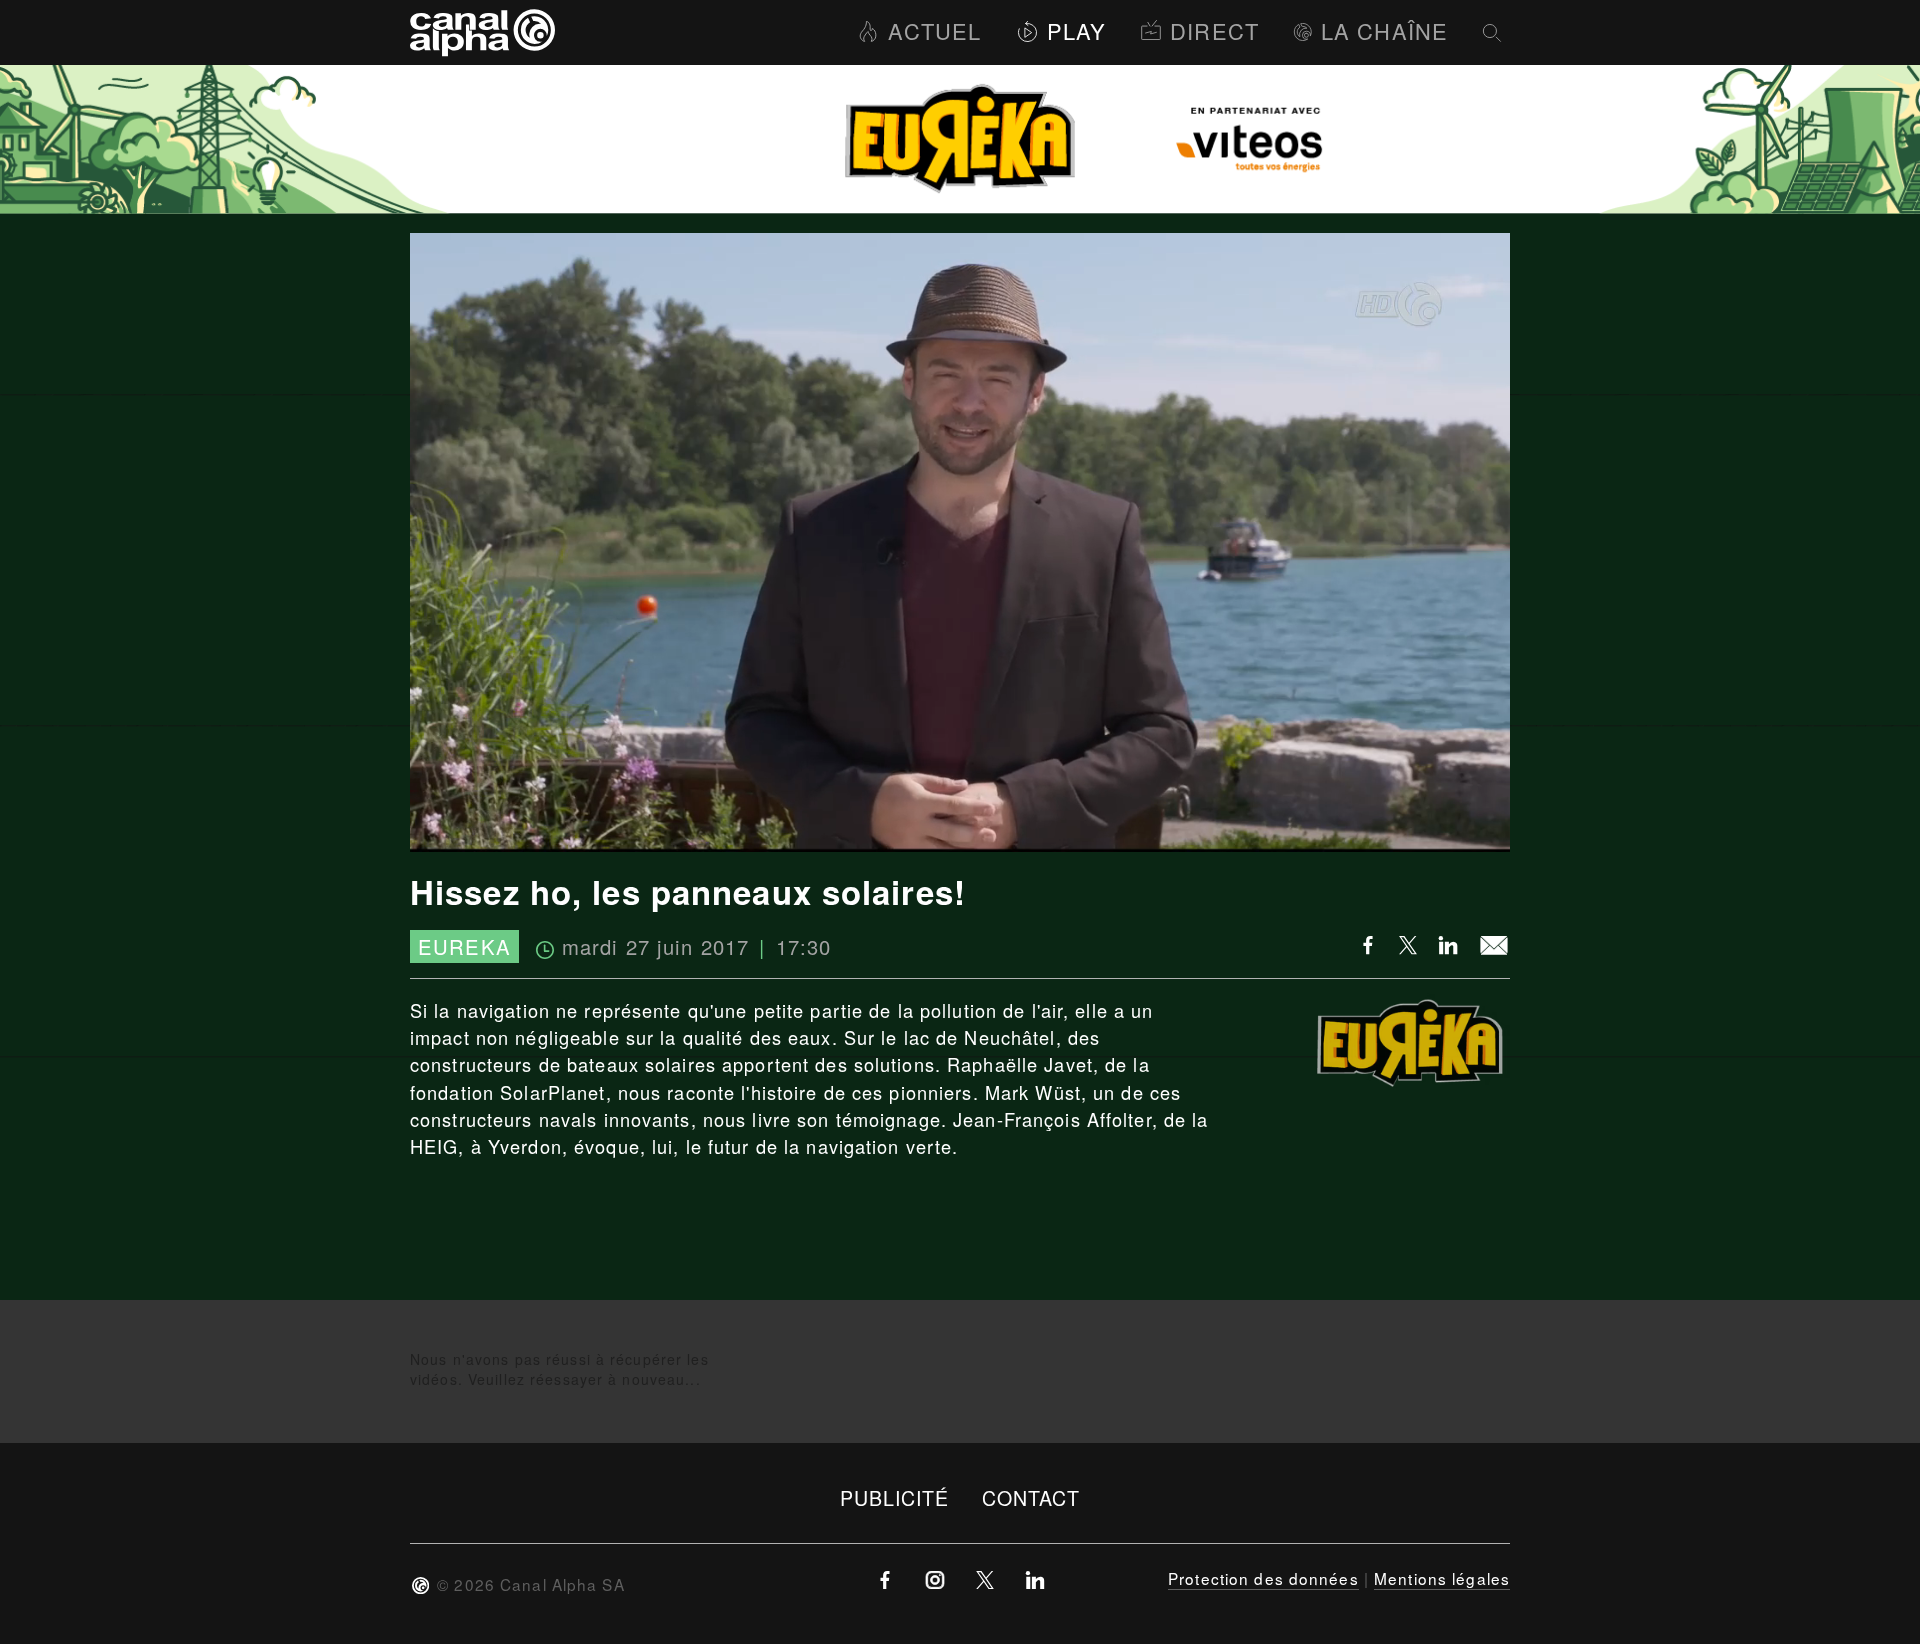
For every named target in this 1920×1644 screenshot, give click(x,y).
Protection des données (1263, 1578)
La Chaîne (1384, 30)
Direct (1214, 30)
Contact (1031, 1497)
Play (1076, 30)
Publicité (895, 1497)
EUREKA (464, 946)
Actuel (934, 30)
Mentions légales (1442, 1578)
